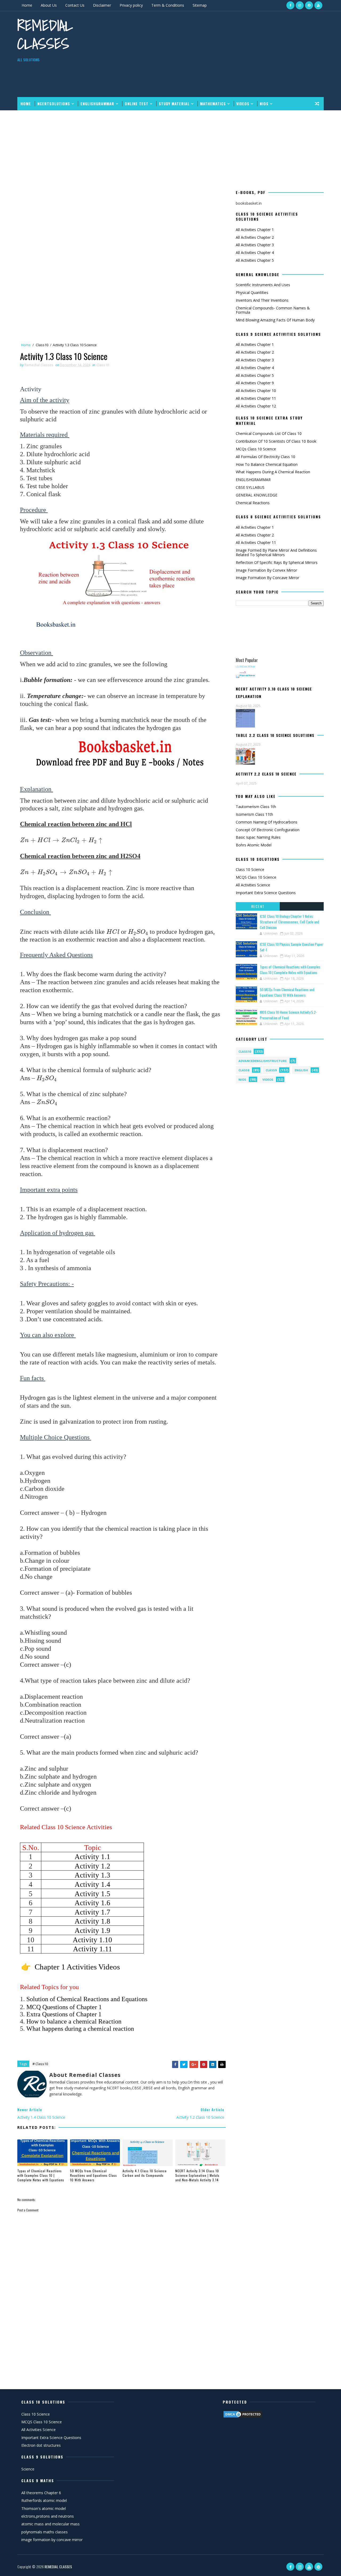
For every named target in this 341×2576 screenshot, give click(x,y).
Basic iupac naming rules (258, 837)
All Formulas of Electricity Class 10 (265, 457)
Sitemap (200, 5)
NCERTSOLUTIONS (54, 104)
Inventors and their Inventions (262, 300)
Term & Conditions (168, 5)
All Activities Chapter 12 (256, 406)
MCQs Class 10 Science (256, 449)
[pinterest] (309, 5)
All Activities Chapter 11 (256, 398)
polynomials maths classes (44, 2532)
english (301, 1070)
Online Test (137, 104)
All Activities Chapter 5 (255, 260)
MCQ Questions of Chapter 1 (65, 2007)
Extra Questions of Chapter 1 (64, 2014)
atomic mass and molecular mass (50, 2524)
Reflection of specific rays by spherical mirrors (277, 562)
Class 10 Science (250, 869)
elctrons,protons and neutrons (48, 2516)
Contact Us (75, 5)
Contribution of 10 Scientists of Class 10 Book (276, 441)
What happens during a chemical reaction (80, 2029)
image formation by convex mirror (266, 570)
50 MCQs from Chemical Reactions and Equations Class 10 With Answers (94, 2175)
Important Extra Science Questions (266, 893)
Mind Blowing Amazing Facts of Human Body (275, 320)
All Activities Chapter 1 (255, 230)
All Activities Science (253, 885)
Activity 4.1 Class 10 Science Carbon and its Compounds (145, 2173)
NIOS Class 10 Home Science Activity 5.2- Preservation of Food (288, 1015)
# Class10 (40, 2064)
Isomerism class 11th (254, 814)
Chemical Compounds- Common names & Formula (273, 310)
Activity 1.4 (92, 1884)
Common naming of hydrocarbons (267, 822)
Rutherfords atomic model (44, 2500)
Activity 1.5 (92, 1894)
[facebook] (290, 5)
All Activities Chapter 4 (255, 253)
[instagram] (300, 5)
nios (242, 1079)
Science (28, 2469)
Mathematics (213, 104)
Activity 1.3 (92, 1875)
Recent (258, 906)
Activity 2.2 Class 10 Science (266, 774)
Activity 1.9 (92, 1931)
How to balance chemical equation (267, 464)
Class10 (42, 345)
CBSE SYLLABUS (250, 487)
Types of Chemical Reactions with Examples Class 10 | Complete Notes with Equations (41, 2175)
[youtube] (318, 5)
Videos (243, 104)
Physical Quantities (252, 292)
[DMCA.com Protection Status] (243, 2414)
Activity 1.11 (93, 1949)
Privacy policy (131, 5)
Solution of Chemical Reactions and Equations (87, 1999)
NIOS (264, 104)
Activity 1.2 (92, 1866)
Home (27, 5)
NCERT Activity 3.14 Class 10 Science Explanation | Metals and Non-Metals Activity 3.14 (197, 2175)
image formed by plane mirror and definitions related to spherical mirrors (276, 552)
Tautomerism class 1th (256, 807)
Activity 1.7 (92, 1912)
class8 (244, 1070)
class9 (271, 1070)
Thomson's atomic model (44, 2508)
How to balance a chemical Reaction (74, 2021)
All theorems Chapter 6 (41, 2493)
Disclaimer (102, 5)
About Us (49, 5)
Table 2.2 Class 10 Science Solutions (275, 735)
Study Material (174, 104)
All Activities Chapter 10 (256, 391)
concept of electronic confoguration (268, 830)
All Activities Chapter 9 (255, 383)
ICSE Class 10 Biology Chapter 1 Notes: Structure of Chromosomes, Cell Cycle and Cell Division (289, 922)
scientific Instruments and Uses (263, 285)
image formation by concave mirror (267, 578)
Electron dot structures (41, 2445)
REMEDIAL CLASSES (45, 35)
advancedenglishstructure (263, 1061)
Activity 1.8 (92, 1921)
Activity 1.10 (92, 1940)
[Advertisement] (226, 54)
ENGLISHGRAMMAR (97, 104)
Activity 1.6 (92, 1903)
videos (268, 1079)
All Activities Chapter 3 (255, 245)
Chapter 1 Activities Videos (77, 1967)
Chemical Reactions (253, 503)
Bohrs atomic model (254, 845)
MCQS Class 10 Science (256, 877)
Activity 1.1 (92, 1857)
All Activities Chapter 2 (255, 237)
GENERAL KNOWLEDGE (257, 495)
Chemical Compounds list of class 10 (269, 433)
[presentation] (62, 841)
